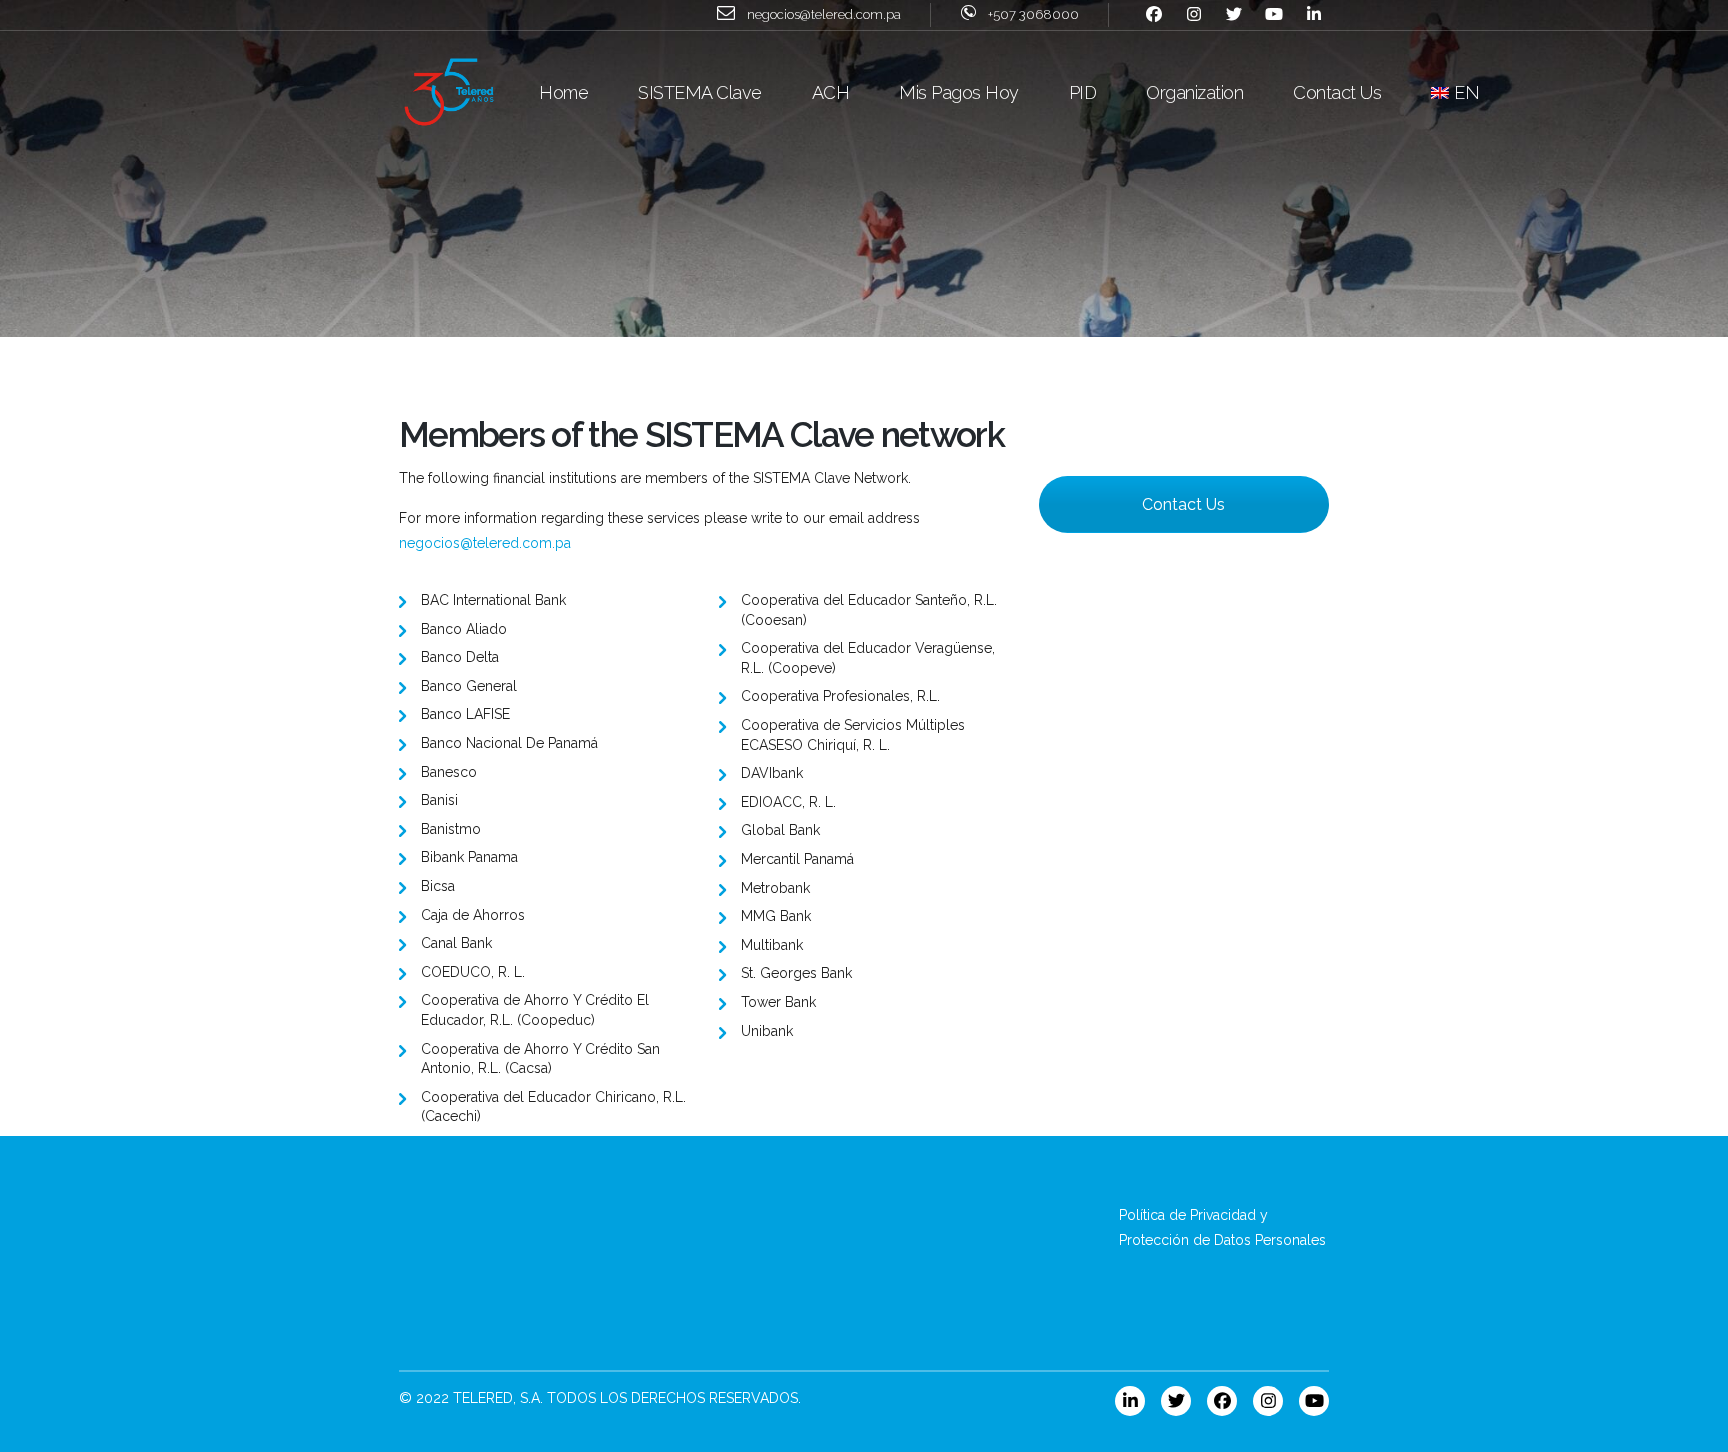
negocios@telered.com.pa (485, 543)
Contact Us (1337, 92)
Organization (1194, 92)
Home (563, 92)
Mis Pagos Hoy (959, 92)
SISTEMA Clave (700, 92)
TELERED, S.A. (498, 1398)
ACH (831, 92)
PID (1083, 92)
